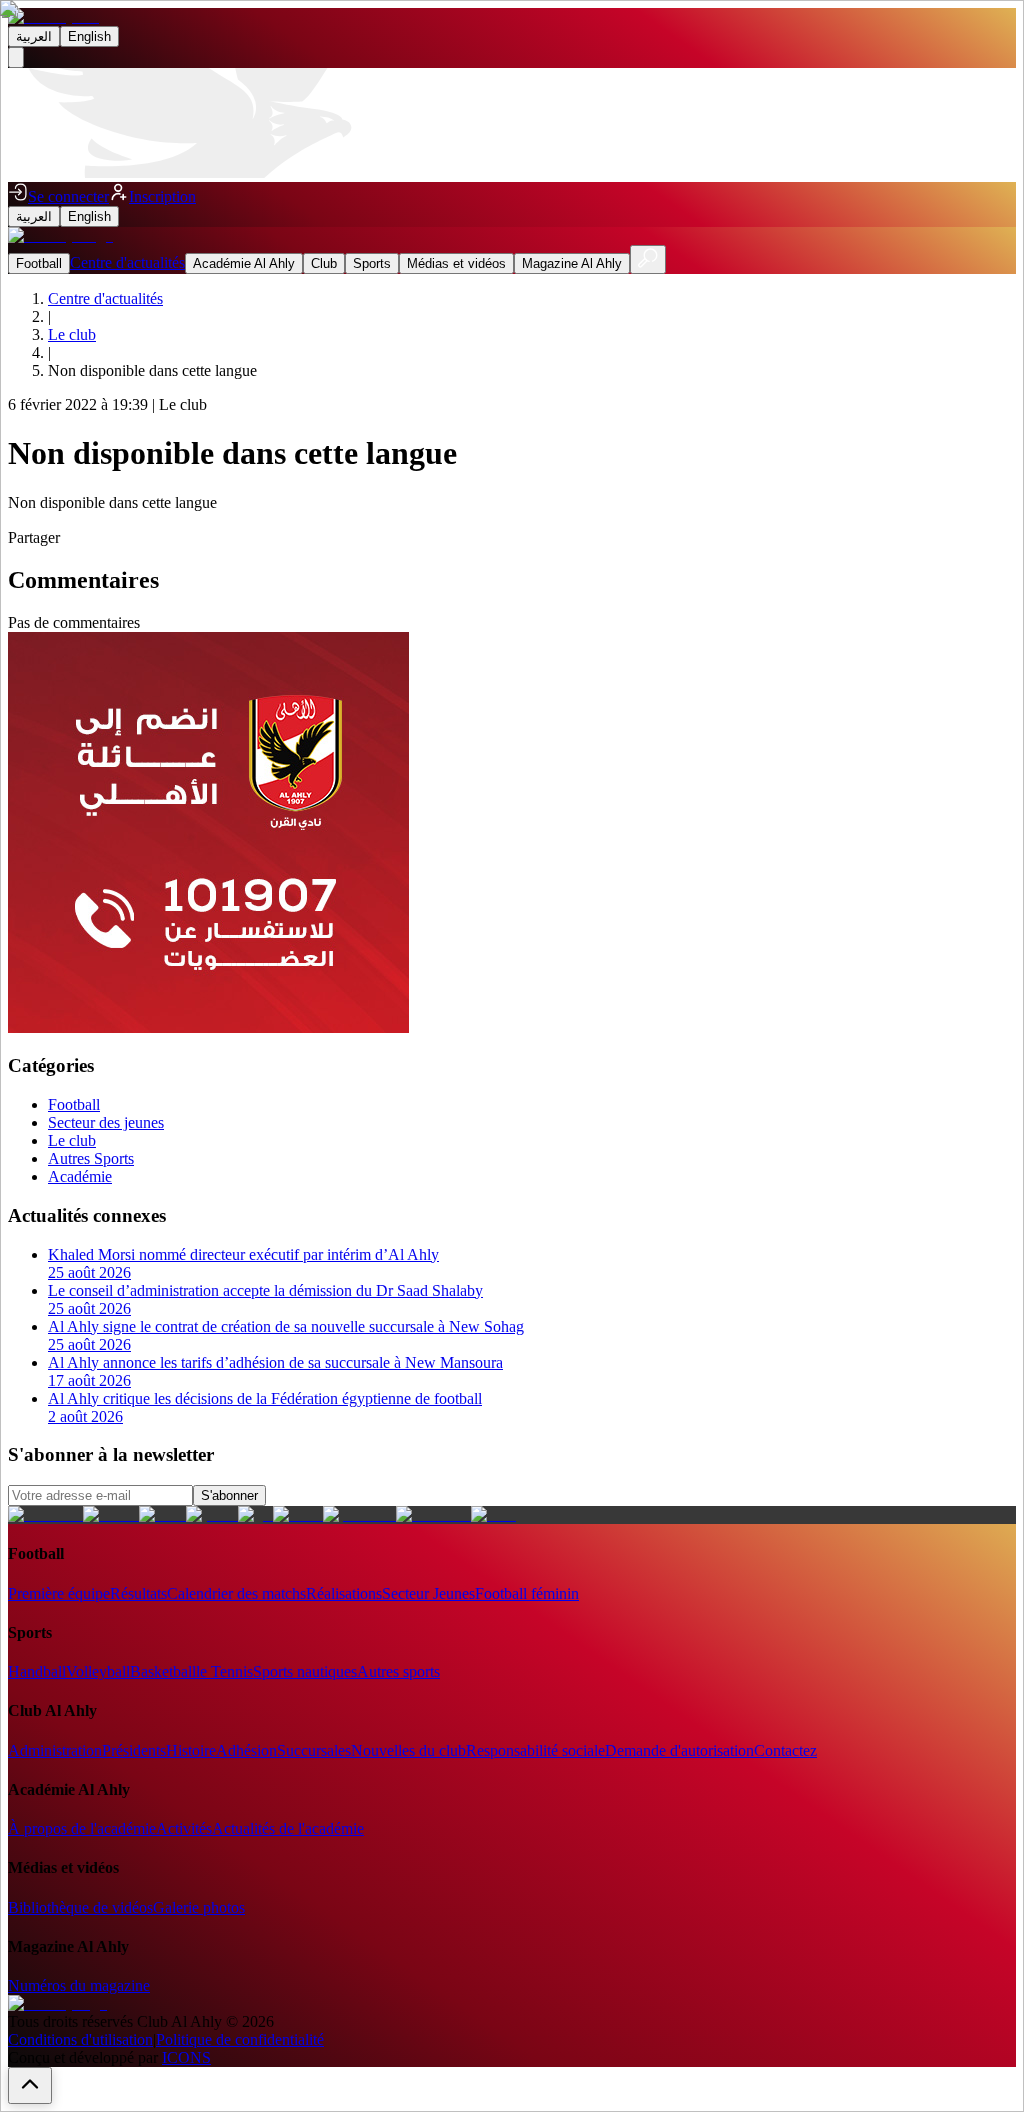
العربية (34, 36)
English (89, 36)
